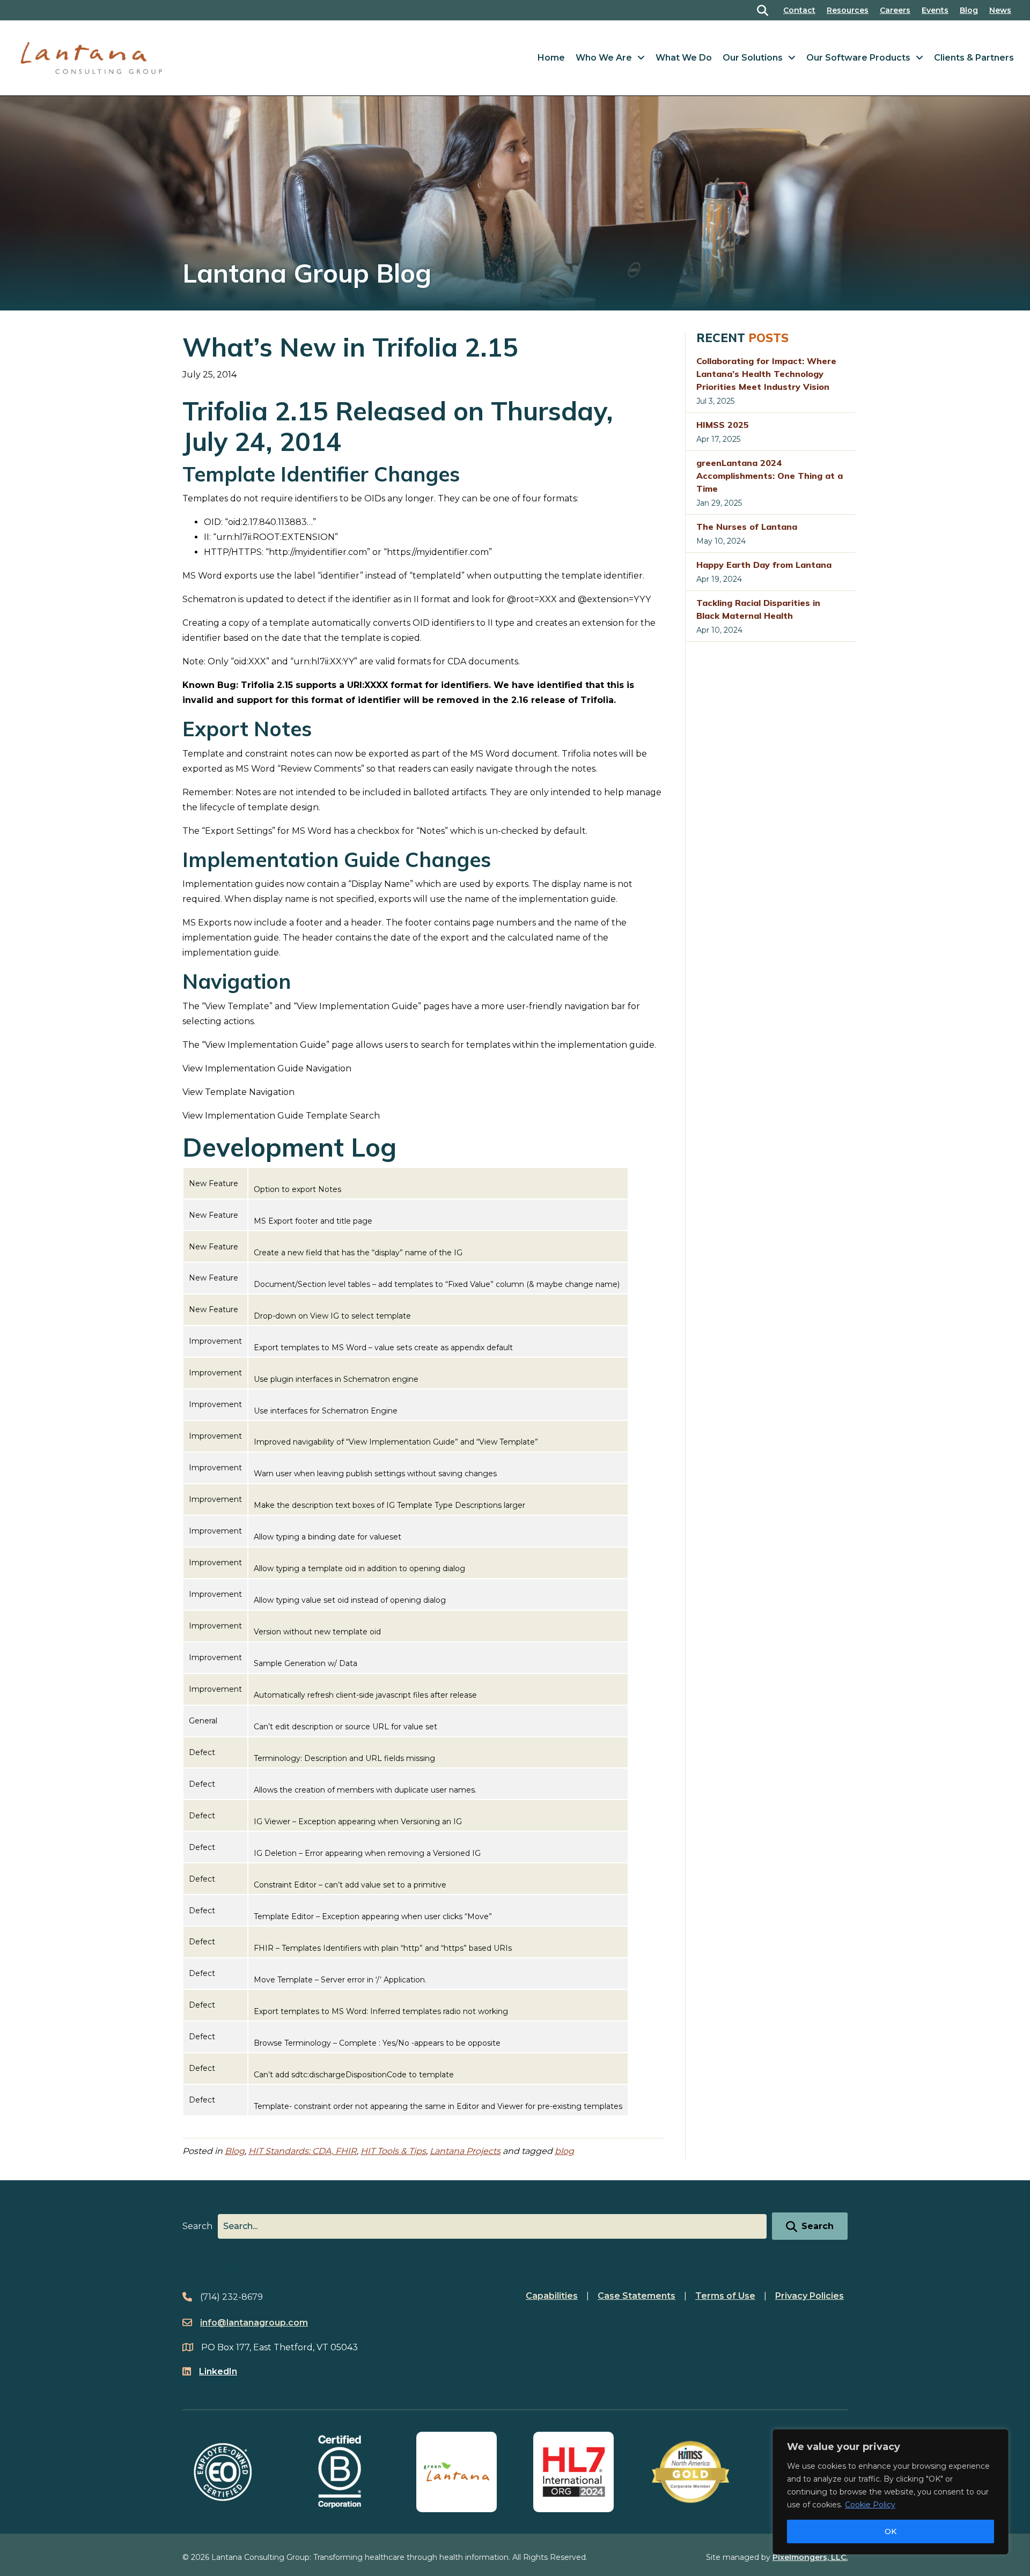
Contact (799, 10)
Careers (895, 10)
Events (935, 10)
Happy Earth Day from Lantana (764, 565)
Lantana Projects (465, 2151)
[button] (765, 10)
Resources (848, 10)
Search (197, 2226)
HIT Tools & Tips (393, 2151)
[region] (891, 2492)
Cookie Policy (870, 2505)
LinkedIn (218, 2371)
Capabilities (552, 2296)
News (1000, 10)
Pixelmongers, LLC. (810, 2557)
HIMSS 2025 (723, 425)
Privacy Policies (810, 2296)
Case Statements (637, 2296)
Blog (969, 10)
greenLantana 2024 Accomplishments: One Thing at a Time (770, 476)
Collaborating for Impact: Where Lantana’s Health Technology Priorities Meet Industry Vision (766, 374)
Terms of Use (725, 2296)
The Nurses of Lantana (747, 527)
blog (564, 2151)
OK (891, 2531)
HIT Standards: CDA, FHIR (303, 2151)
